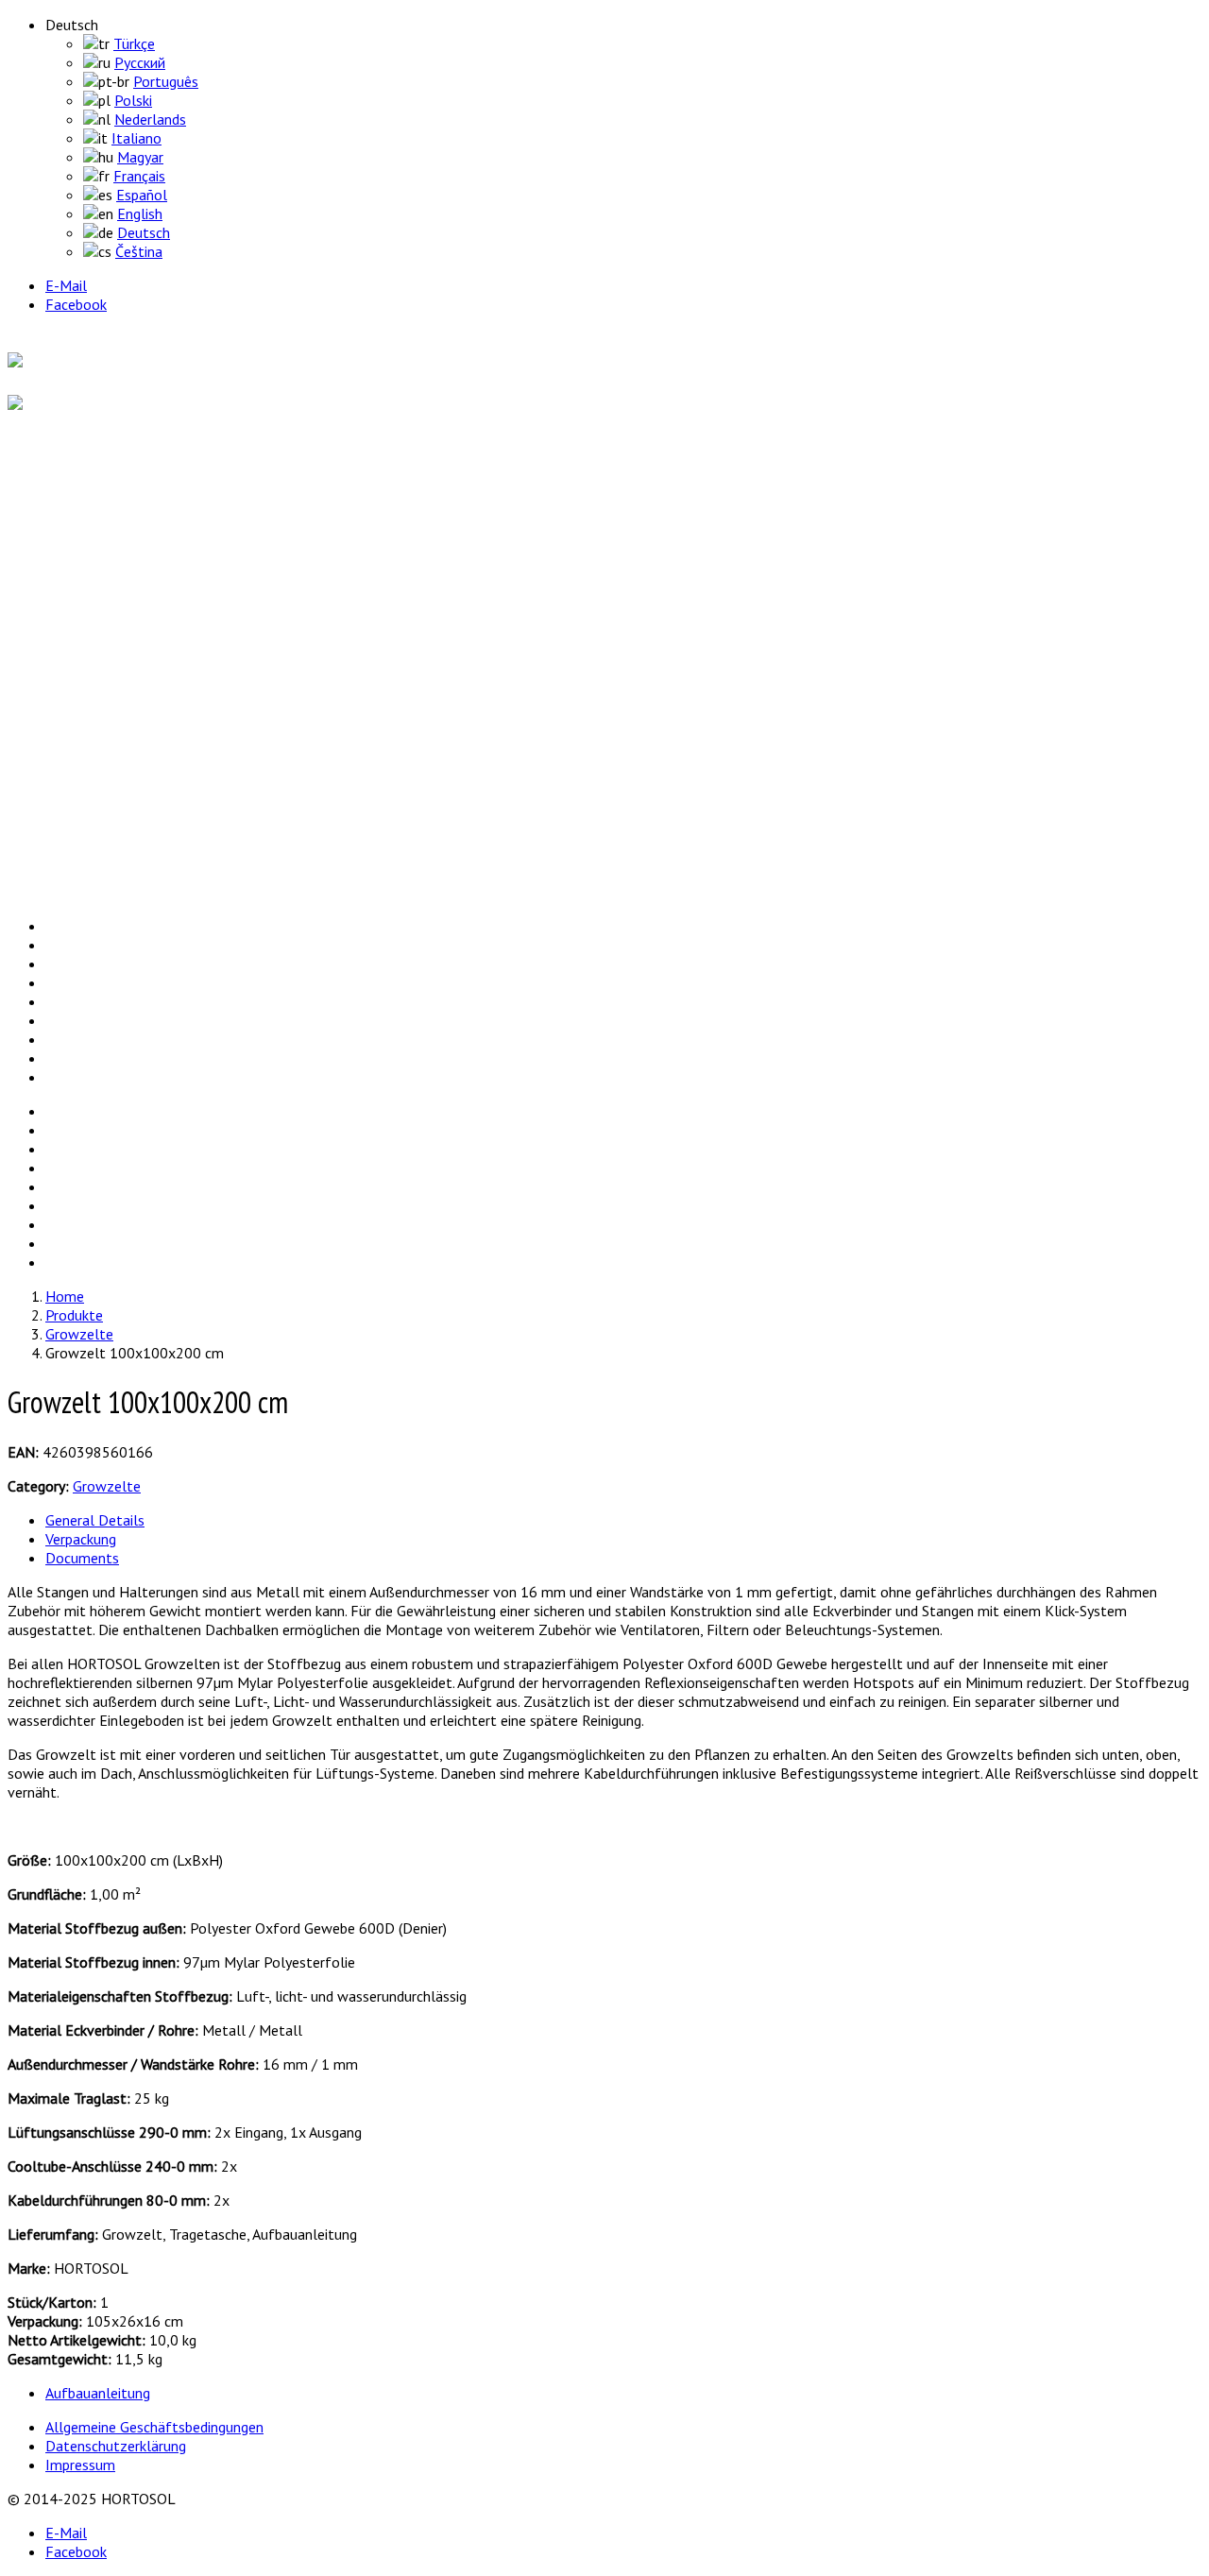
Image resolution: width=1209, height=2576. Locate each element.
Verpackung (81, 1539)
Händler (66, 774)
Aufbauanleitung (98, 2393)
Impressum (80, 2465)
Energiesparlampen (143, 608)
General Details (95, 1520)
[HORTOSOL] (52, 362)
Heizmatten (121, 646)
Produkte (70, 556)
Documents (82, 1558)
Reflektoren (120, 684)
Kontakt (68, 859)
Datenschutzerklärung (116, 2446)
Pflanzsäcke (121, 665)
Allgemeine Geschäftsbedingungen (154, 2427)
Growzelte (117, 627)
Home (61, 471)
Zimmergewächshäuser (156, 703)
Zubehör (110, 722)
